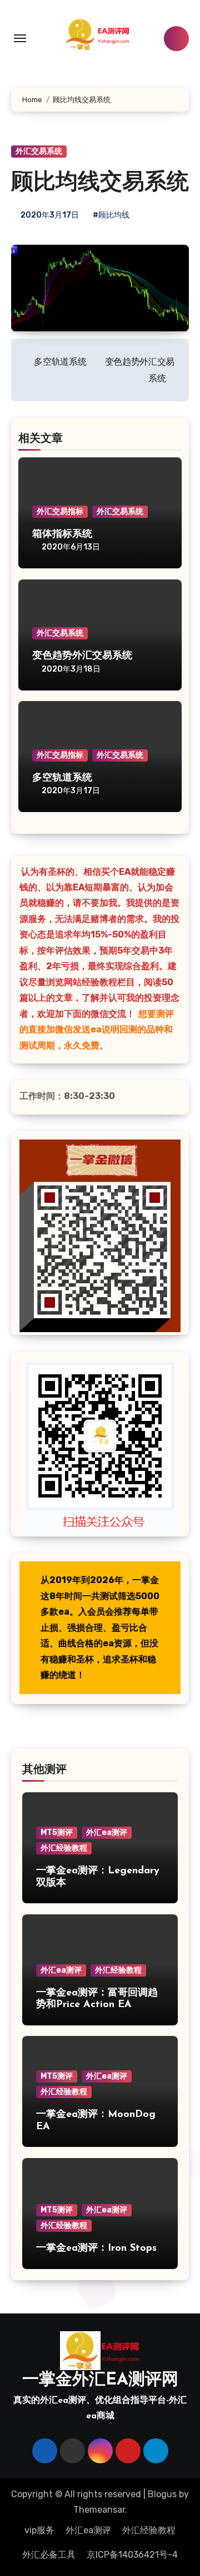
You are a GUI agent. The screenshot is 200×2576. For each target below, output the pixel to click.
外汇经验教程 (64, 1848)
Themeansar (99, 2510)
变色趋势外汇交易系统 (82, 656)
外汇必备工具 (49, 2555)
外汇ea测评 (107, 1833)
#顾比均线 (111, 215)
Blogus (162, 2494)
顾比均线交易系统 (100, 183)
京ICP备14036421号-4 (132, 2555)
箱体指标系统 (62, 535)
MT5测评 (57, 1833)
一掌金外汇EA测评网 (100, 2380)
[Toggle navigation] (20, 38)
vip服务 (39, 2530)
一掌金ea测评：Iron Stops (96, 2249)
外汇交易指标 (60, 511)
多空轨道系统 (62, 778)
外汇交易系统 (39, 151)
